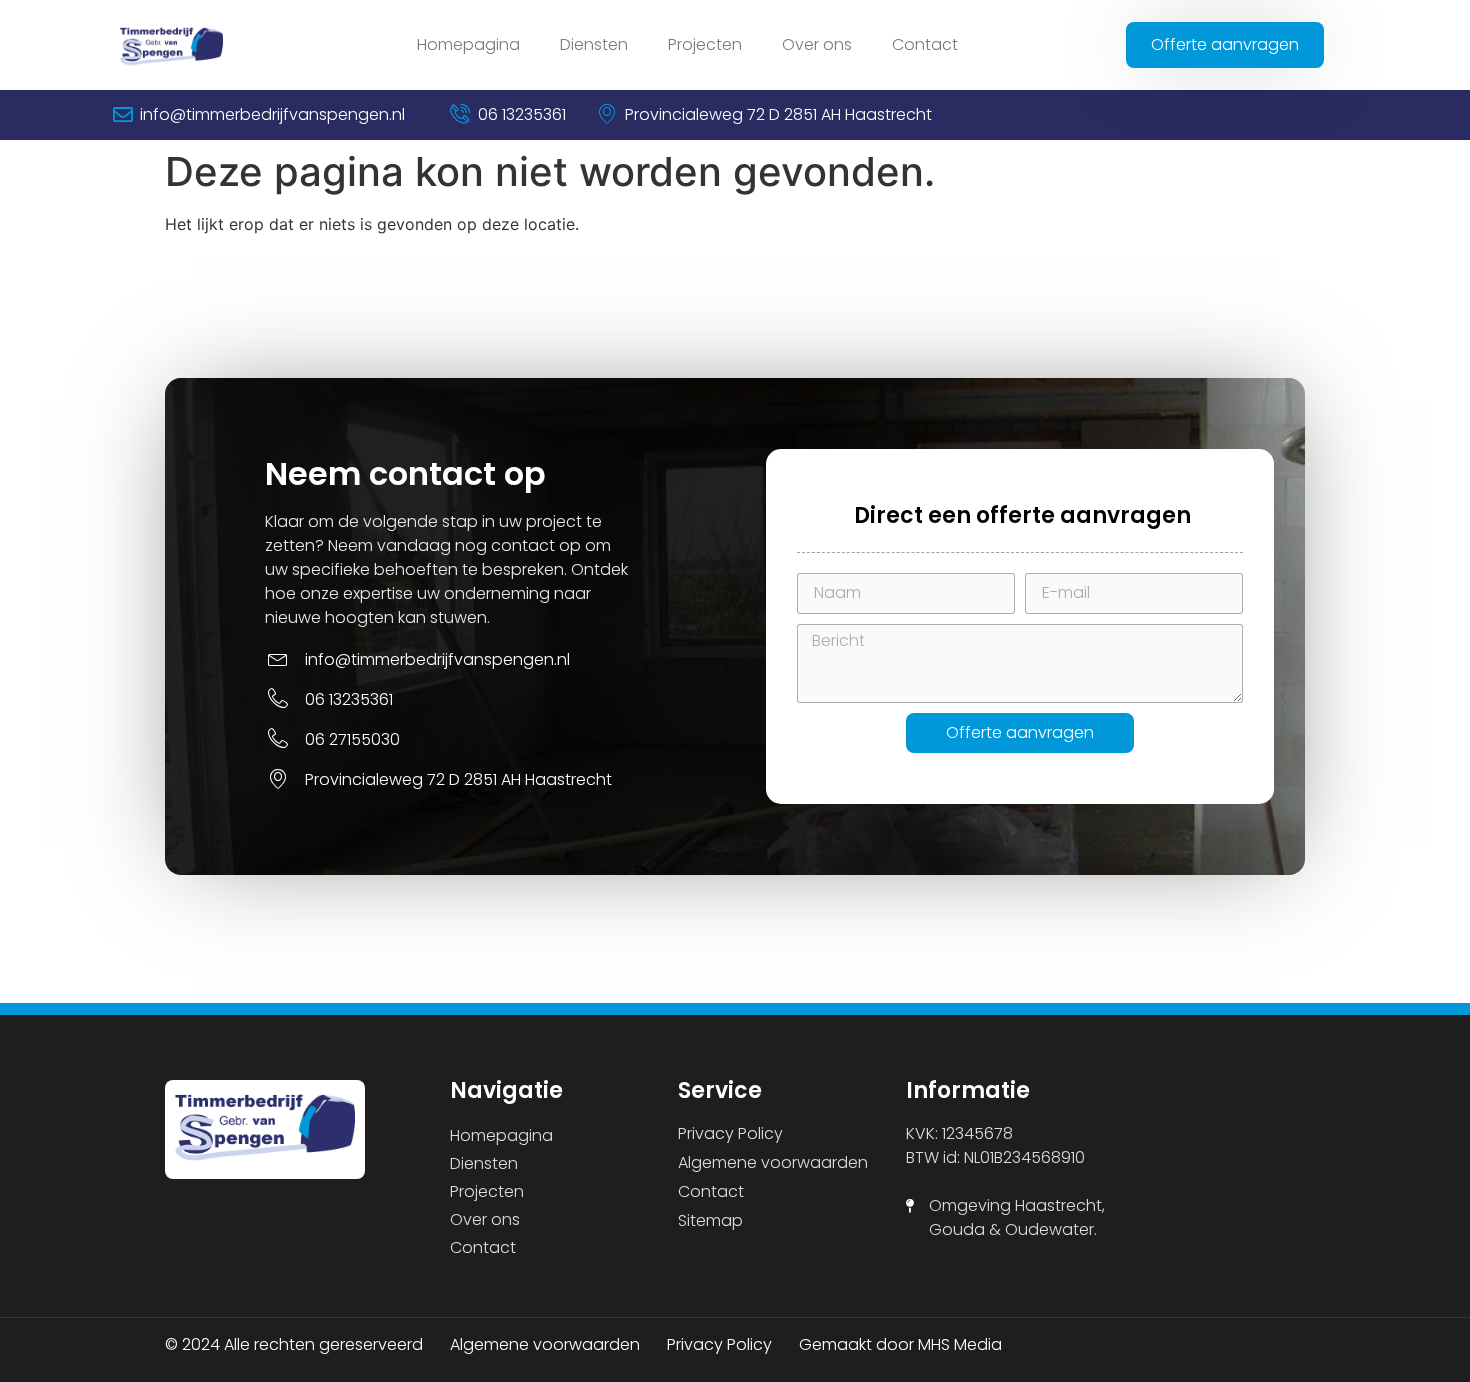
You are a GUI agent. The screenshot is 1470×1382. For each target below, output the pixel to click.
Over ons (817, 44)
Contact (925, 44)
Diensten (594, 44)
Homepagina (468, 44)
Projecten (705, 44)
